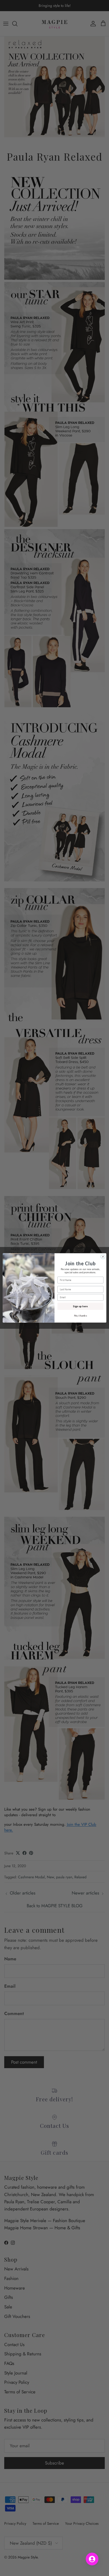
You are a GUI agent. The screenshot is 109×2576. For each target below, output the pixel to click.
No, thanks (81, 1315)
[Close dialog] (103, 1257)
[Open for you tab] (92, 2559)
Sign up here (80, 1306)
